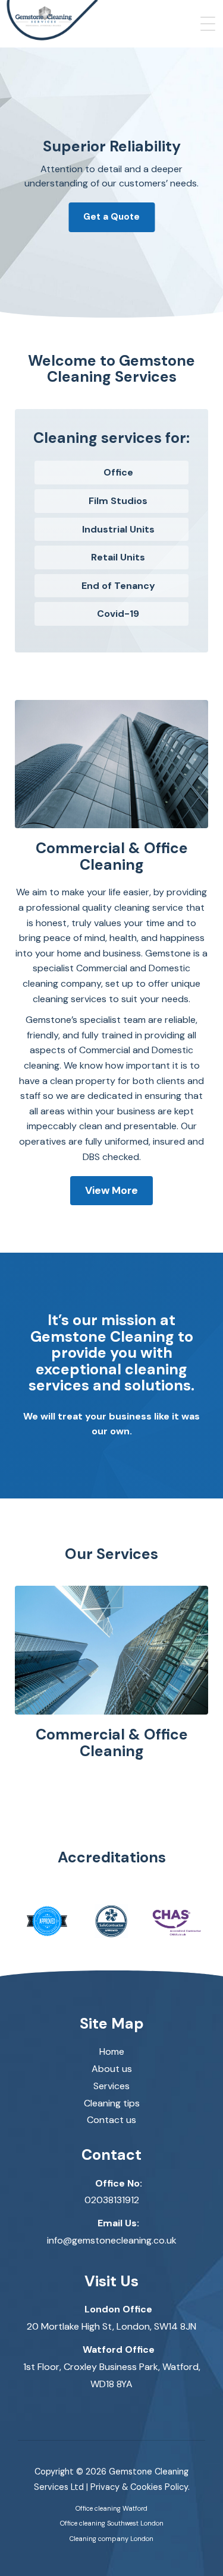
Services (111, 2086)
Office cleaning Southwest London (112, 2523)
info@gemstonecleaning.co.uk (112, 2240)
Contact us (111, 2120)
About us (112, 2069)
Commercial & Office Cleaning (112, 1743)
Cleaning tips (112, 2103)
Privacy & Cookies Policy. (140, 2487)
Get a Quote (111, 217)
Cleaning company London (111, 2539)
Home (112, 2051)
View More (111, 1190)
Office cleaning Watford (111, 2508)
